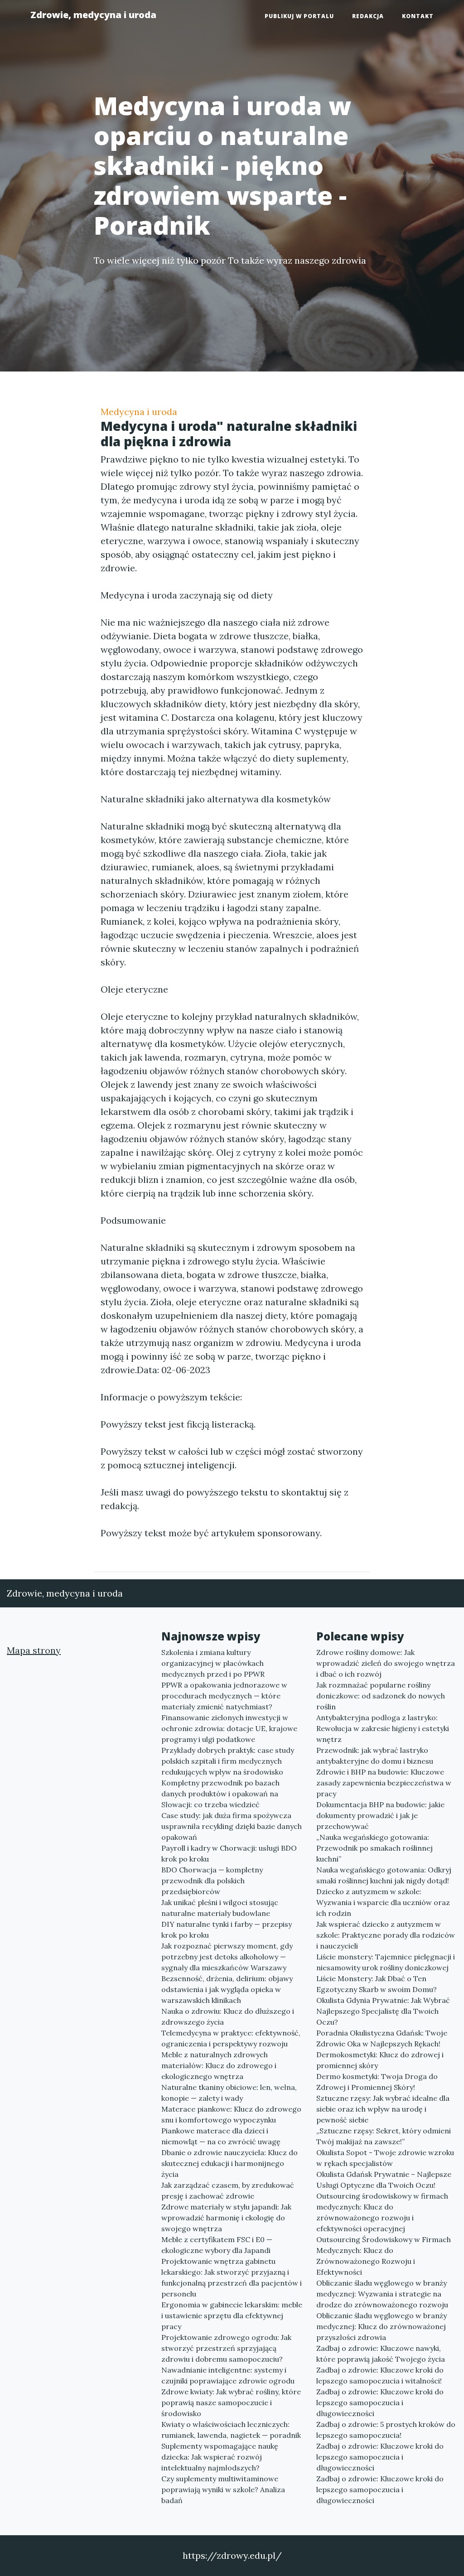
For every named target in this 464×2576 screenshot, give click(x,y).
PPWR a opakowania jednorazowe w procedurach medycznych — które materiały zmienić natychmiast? (224, 1696)
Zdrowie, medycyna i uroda (93, 15)
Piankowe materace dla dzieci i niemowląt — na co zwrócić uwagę (221, 2136)
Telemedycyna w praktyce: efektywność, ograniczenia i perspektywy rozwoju (231, 2038)
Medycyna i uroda (139, 412)
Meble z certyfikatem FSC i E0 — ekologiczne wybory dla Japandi (217, 2245)
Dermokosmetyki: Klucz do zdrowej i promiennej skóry (380, 2060)
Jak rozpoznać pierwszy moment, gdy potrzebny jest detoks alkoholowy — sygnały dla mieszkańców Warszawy (227, 1957)
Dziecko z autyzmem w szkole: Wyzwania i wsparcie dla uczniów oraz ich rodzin (383, 1902)
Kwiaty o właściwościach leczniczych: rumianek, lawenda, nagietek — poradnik (231, 2430)
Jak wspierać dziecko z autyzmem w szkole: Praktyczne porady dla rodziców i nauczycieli (386, 1935)
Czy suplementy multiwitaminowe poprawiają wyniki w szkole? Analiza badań (223, 2489)
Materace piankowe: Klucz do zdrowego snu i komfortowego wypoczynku (231, 2114)
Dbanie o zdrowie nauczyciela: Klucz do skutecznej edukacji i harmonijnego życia (230, 2163)
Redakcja (368, 16)
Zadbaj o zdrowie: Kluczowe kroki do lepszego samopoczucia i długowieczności (380, 2402)
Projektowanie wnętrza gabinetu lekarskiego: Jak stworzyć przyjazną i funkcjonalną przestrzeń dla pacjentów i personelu (232, 2277)
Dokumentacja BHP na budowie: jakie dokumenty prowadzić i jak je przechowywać (380, 1815)
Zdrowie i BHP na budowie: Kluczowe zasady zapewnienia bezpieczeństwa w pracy (384, 1783)
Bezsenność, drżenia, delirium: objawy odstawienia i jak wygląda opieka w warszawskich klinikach (227, 1989)
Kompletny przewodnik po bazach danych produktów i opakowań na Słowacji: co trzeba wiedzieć (220, 1794)
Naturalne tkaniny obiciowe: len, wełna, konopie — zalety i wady (229, 2093)
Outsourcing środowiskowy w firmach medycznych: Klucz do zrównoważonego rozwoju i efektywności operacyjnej (382, 2212)
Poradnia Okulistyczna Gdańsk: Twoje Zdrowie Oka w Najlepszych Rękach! (382, 2038)
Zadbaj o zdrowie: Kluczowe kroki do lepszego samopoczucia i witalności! (380, 2375)
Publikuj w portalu (299, 16)
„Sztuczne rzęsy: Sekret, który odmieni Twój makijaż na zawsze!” (384, 2136)
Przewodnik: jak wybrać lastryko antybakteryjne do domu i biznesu (375, 1756)
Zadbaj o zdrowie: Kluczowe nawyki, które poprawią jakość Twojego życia (381, 2354)
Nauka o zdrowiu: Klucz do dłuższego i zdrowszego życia (228, 2016)
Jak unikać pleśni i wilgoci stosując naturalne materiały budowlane (220, 1908)
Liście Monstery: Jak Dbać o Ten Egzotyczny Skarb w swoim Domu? (377, 1984)
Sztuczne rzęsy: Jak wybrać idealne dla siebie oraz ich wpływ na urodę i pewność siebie (383, 2109)
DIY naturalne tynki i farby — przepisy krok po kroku (227, 1930)
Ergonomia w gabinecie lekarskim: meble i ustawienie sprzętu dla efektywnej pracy (232, 2316)
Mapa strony (34, 1650)
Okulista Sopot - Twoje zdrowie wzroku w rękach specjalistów (385, 2158)
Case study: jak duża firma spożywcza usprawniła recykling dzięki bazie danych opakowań (232, 1826)
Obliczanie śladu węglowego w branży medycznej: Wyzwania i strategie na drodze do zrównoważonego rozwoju (382, 2294)
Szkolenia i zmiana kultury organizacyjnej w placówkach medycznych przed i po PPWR (213, 1663)
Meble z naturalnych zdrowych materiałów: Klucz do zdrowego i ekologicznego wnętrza (219, 2065)
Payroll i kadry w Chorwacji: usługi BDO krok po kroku (229, 1853)
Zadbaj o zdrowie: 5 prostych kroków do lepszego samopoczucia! (386, 2430)
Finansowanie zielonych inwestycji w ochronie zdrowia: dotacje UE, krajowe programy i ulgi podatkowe (229, 1728)
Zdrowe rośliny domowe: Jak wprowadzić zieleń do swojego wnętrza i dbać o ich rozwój (386, 1663)
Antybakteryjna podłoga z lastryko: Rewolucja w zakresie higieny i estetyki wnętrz (383, 1728)
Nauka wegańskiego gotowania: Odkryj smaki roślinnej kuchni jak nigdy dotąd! (384, 1875)
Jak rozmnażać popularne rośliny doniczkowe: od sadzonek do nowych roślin (381, 1696)
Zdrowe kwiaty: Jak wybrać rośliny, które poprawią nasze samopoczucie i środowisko (231, 2402)
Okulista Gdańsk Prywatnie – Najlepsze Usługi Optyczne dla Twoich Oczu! (384, 2180)
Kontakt (418, 16)
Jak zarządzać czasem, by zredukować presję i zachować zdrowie (228, 2190)
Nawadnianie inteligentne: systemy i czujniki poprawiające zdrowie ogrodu (228, 2375)
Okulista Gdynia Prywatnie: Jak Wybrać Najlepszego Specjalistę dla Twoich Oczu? (383, 2011)
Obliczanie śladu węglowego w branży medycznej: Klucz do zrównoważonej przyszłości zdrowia (382, 2326)
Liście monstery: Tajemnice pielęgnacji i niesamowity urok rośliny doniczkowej (386, 1962)
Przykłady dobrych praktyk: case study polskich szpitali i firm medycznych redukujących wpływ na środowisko (228, 1761)
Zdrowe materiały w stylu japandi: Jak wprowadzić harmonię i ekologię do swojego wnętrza (226, 2218)
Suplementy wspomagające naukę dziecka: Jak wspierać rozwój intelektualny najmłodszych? (220, 2457)
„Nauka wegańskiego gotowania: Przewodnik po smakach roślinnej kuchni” (375, 1848)
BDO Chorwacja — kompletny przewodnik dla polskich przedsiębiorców (212, 1881)
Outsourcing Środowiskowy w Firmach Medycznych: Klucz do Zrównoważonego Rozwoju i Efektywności (384, 2256)
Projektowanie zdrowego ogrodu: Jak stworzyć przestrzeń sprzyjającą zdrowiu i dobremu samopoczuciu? (226, 2348)
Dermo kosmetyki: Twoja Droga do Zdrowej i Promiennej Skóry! (377, 2082)
